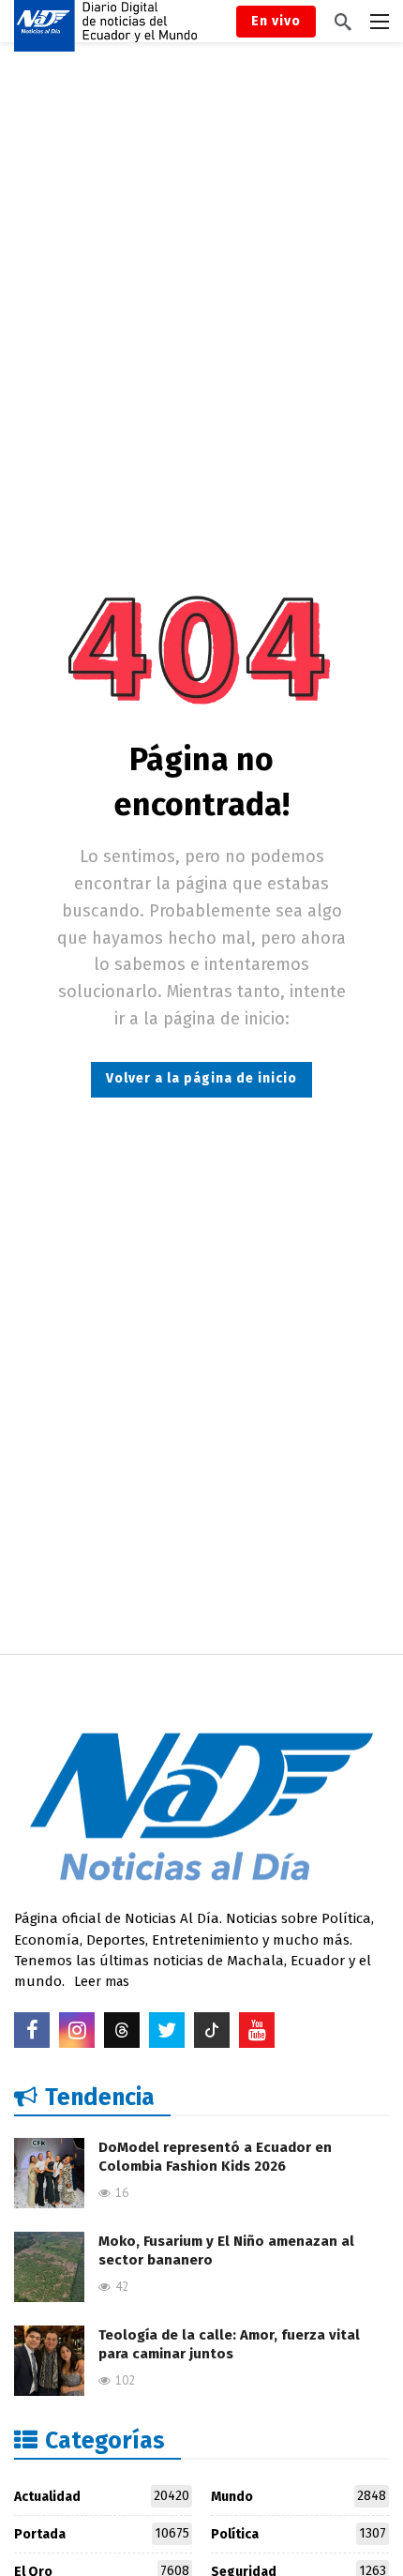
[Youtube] (257, 2030)
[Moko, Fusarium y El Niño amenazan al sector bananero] (49, 2267)
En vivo (276, 21)
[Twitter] (167, 2030)
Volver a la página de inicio (201, 1078)
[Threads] (122, 2030)
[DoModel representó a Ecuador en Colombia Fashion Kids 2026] (49, 2173)
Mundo (299, 2496)
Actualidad (102, 2496)
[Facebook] (32, 2030)
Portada (102, 2534)
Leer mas (102, 1982)
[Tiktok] (212, 2030)
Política (299, 2534)
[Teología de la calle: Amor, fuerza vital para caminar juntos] (49, 2361)
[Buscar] (343, 22)
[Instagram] (77, 2030)
